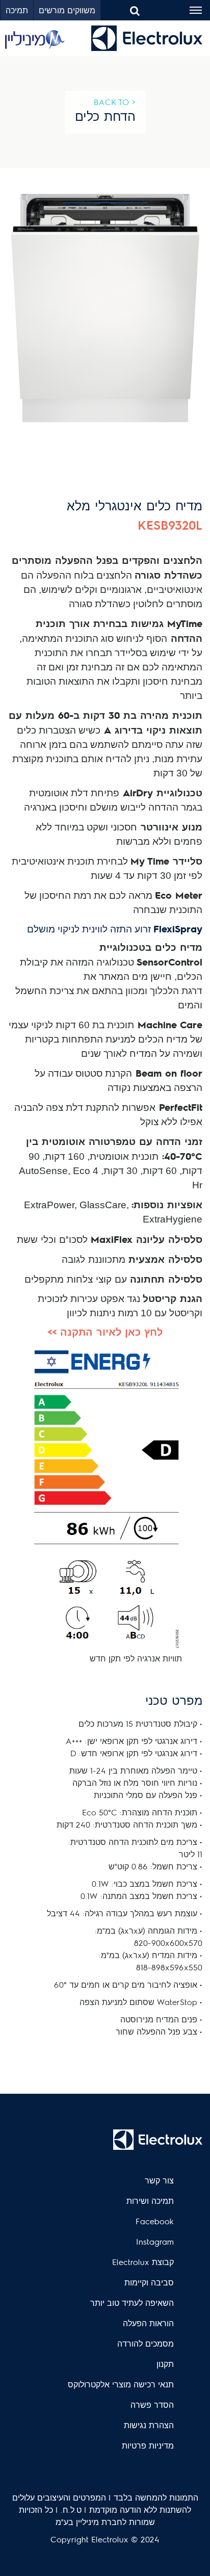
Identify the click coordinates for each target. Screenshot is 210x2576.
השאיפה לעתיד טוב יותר (132, 2302)
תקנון (165, 2364)
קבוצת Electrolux (143, 2262)
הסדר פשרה (152, 2404)
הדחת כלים (105, 116)
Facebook (155, 2221)
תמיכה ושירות (150, 2201)
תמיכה (17, 10)
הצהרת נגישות (149, 2425)
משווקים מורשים (67, 10)
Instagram (155, 2241)
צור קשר (159, 2180)
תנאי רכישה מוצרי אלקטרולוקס (121, 2384)
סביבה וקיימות (149, 2282)
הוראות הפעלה (148, 2323)
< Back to (115, 102)
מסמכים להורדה (146, 2343)
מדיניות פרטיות (148, 2445)
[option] (105, 307)
